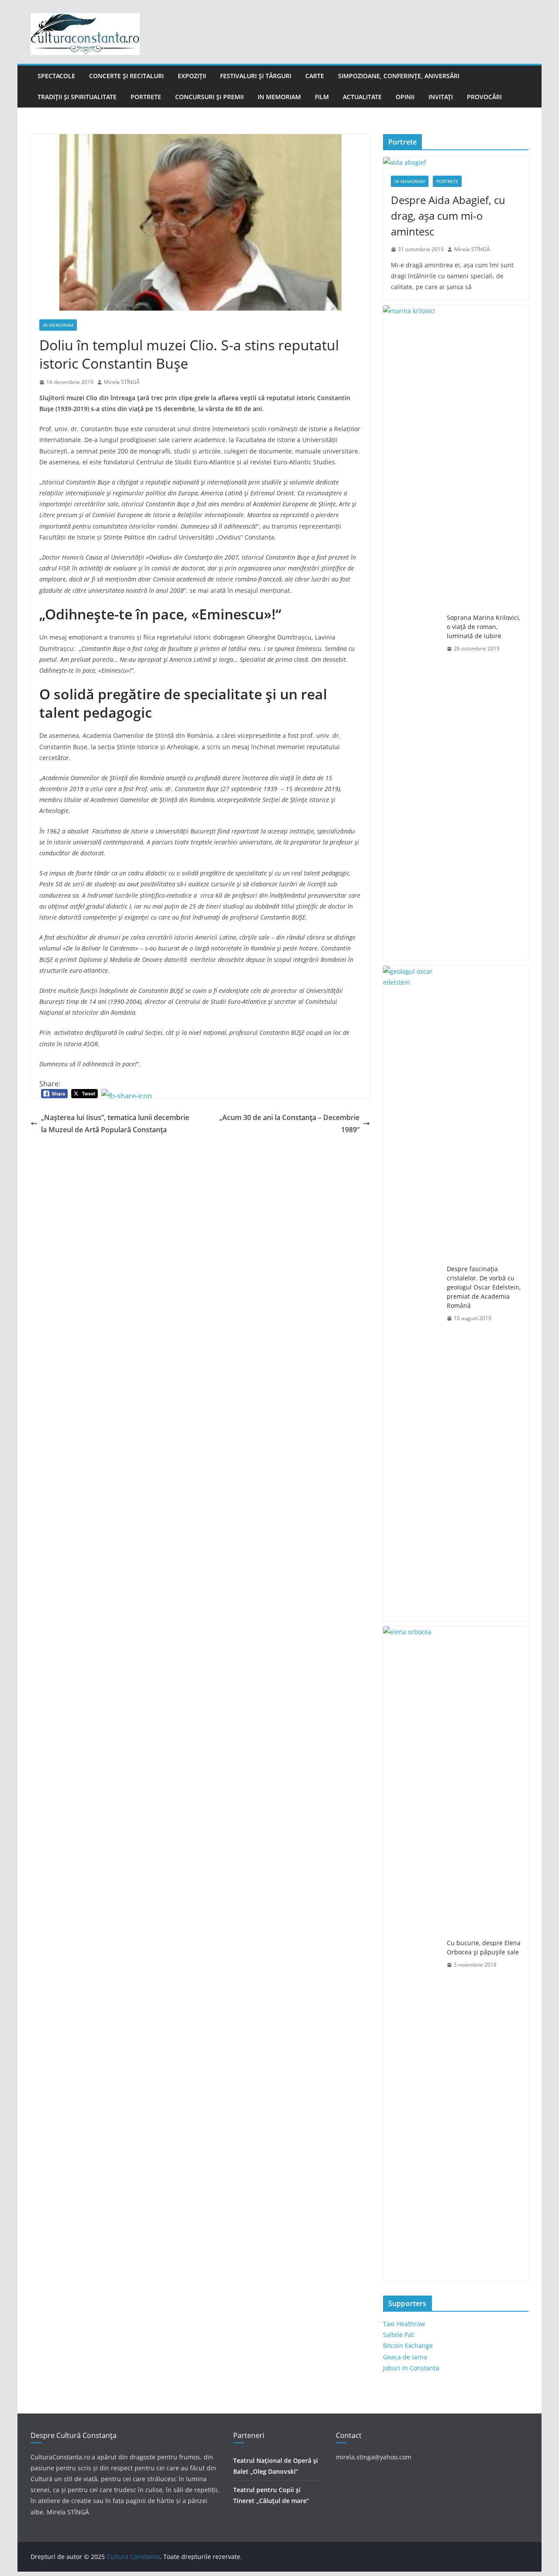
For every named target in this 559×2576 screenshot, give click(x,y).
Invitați (441, 97)
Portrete (146, 97)
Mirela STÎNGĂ (122, 382)
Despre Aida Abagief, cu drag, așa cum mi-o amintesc (448, 216)
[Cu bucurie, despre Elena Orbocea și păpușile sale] (411, 1954)
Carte (315, 76)
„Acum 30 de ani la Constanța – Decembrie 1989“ (289, 1124)
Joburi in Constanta (411, 2368)
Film (322, 97)
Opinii (405, 97)
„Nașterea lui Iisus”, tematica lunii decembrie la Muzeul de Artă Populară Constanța (115, 1124)
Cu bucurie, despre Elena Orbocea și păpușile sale (484, 1947)
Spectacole (56, 76)
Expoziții (192, 76)
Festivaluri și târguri (256, 76)
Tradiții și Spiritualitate (77, 97)
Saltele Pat (398, 2335)
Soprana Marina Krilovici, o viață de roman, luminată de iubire (483, 627)
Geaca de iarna (405, 2357)
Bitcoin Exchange (408, 2346)
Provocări (484, 97)
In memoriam (279, 97)
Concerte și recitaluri (126, 76)
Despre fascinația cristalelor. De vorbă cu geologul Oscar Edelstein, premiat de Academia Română (484, 1287)
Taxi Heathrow (404, 2324)
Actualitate (362, 97)
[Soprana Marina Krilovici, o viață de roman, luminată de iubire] (411, 633)
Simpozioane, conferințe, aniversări (399, 76)
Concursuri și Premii (209, 97)
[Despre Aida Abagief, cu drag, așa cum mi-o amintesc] (456, 162)
